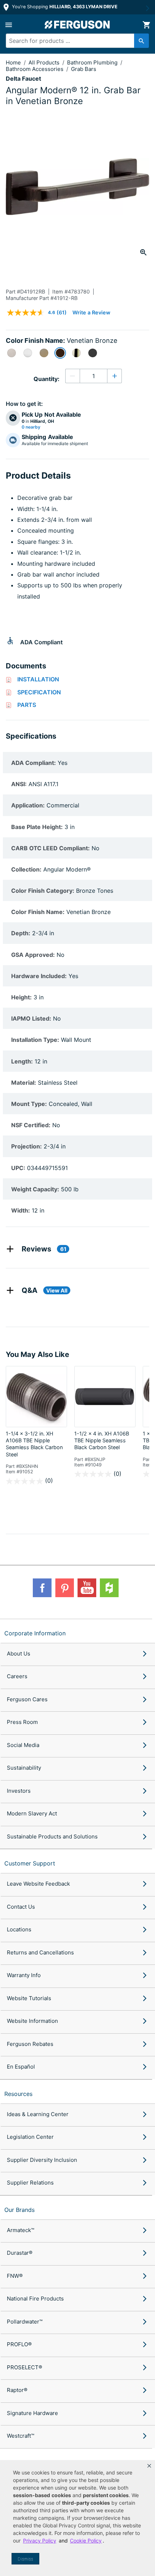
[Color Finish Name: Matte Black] (93, 353)
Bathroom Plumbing (93, 62)
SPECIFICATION (39, 692)
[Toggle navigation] (9, 25)
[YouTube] (87, 1588)
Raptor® (17, 2390)
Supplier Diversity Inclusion (42, 2160)
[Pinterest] (65, 1588)
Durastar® (20, 2253)
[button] (149, 2466)
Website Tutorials (29, 1998)
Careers (17, 1676)
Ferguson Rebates (30, 2044)
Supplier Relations (30, 2183)
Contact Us (21, 1907)
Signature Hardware (32, 2413)
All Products (45, 62)
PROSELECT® (25, 2367)
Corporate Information (35, 1633)
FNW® (15, 2276)
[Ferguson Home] (77, 25)
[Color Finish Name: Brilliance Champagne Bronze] (44, 353)
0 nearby (31, 427)
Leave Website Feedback (38, 1884)
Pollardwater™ (25, 2322)
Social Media (23, 1745)
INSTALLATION (38, 679)
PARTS (27, 705)
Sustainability (24, 1768)
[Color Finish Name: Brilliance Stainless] (12, 353)
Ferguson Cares (27, 1699)
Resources (18, 2094)
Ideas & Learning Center (38, 2114)
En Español (21, 2067)
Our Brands (19, 2210)
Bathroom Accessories (35, 69)
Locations (19, 1929)
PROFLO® (19, 2344)
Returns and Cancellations (40, 1952)
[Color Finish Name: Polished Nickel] (76, 353)
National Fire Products (35, 2299)
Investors (19, 1791)
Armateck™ (21, 2230)
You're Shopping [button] (64, 7)
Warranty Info (24, 1975)
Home (13, 62)
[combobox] (74, 41)
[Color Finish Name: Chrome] (28, 353)
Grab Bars (84, 69)
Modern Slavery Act (32, 1813)
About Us (19, 1654)
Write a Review (91, 312)
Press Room (22, 1722)
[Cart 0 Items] (146, 25)
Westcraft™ (21, 2436)
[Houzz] (109, 1588)
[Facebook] (42, 1588)
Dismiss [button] (25, 2559)
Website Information (32, 2021)
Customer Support (30, 1863)
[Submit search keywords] (141, 41)
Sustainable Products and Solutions (52, 1836)
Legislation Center (30, 2137)
